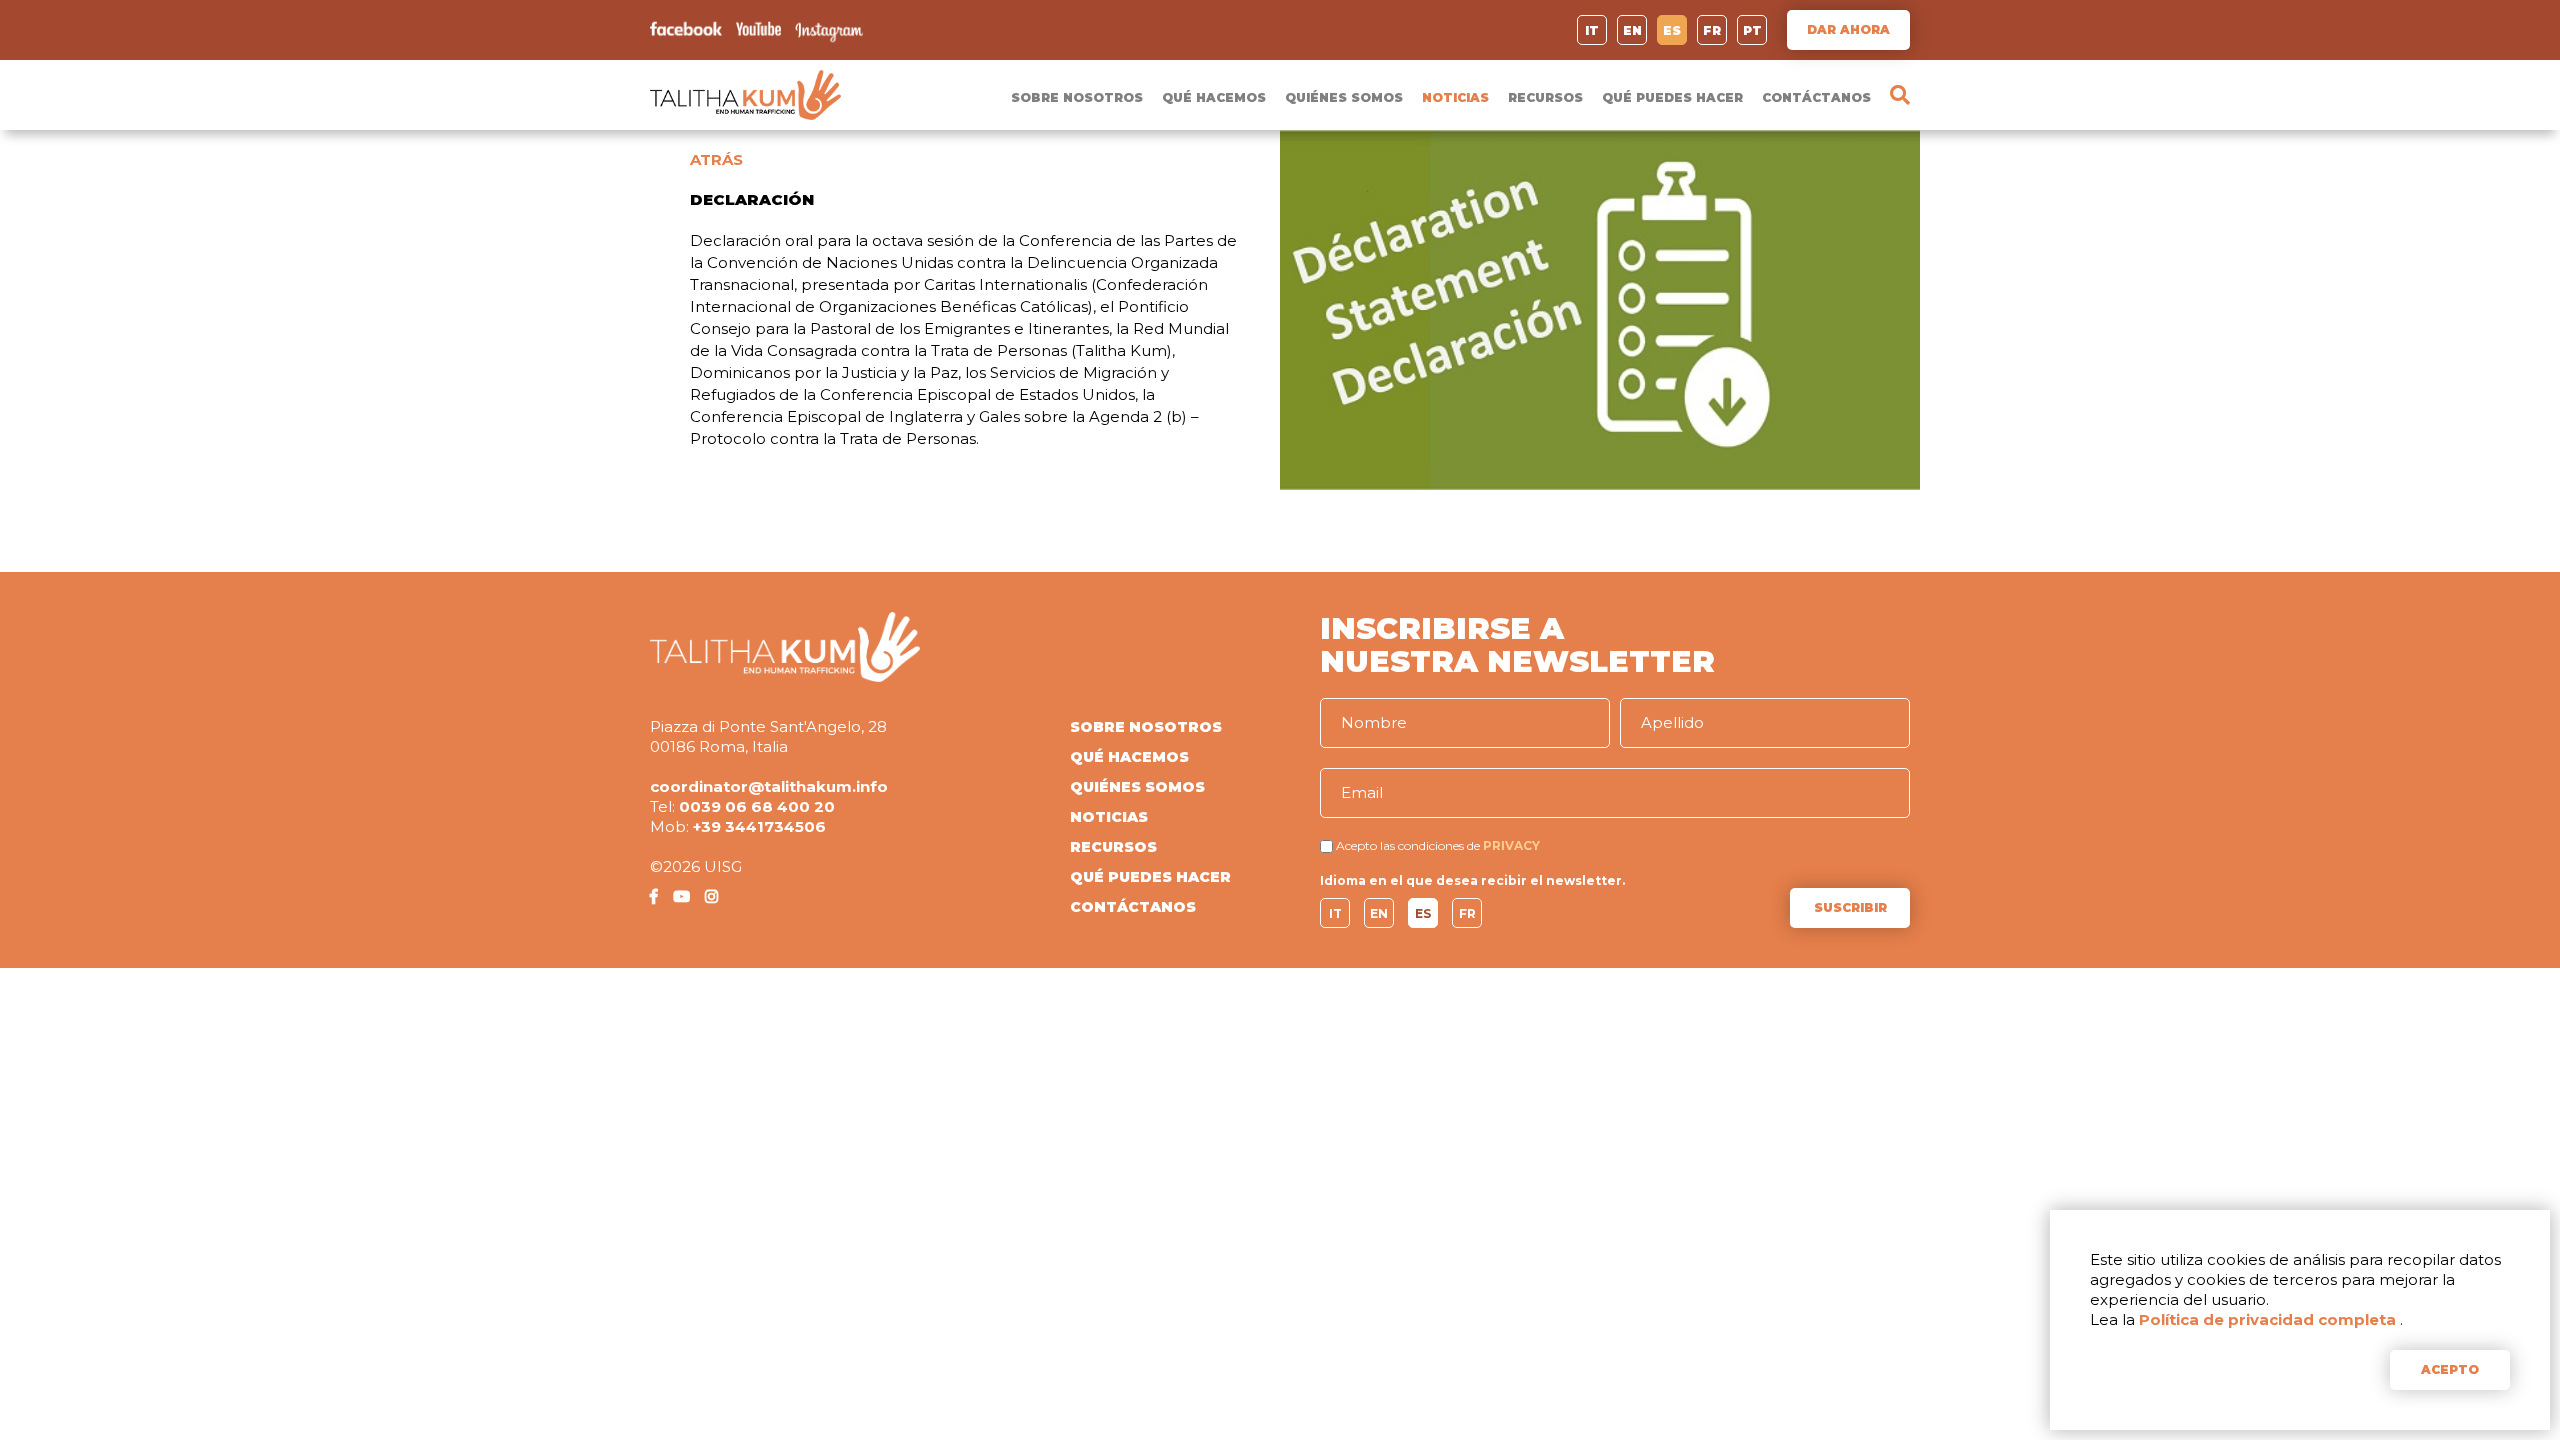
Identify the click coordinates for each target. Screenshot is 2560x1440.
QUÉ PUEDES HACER (1672, 97)
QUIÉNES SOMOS (1344, 97)
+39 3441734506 (759, 826)
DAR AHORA (1848, 29)
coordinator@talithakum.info (769, 786)
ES (1672, 30)
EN (1632, 30)
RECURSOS (1545, 97)
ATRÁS (716, 159)
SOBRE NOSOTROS (1077, 97)
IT (1592, 30)
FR (1712, 30)
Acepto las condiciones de (1408, 845)
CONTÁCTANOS (1816, 97)
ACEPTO (2450, 1369)
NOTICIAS (1455, 97)
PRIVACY (1511, 845)
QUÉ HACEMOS (1214, 97)
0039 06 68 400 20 (757, 806)
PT (1752, 30)
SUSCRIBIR (1850, 907)
